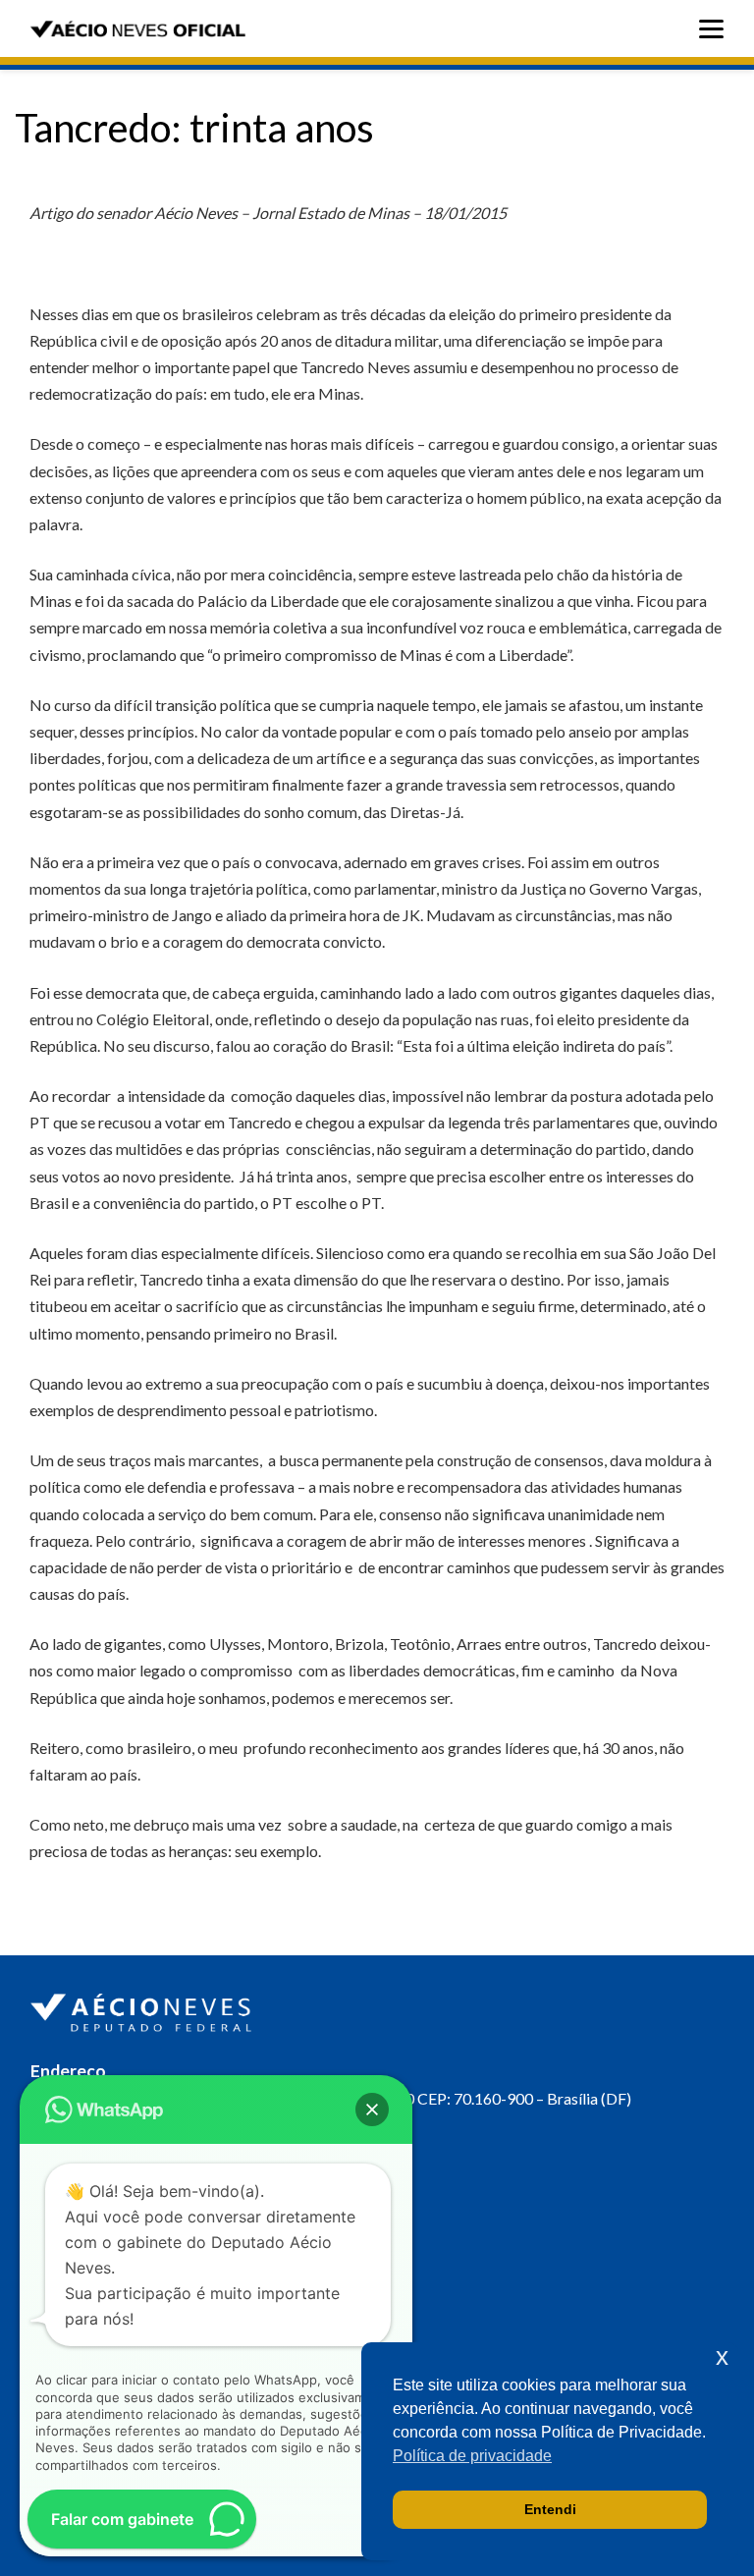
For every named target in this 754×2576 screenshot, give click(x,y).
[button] (372, 2110)
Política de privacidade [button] (472, 2456)
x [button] (722, 2357)
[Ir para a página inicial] (143, 2008)
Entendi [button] (550, 2509)
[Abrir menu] (716, 29)
